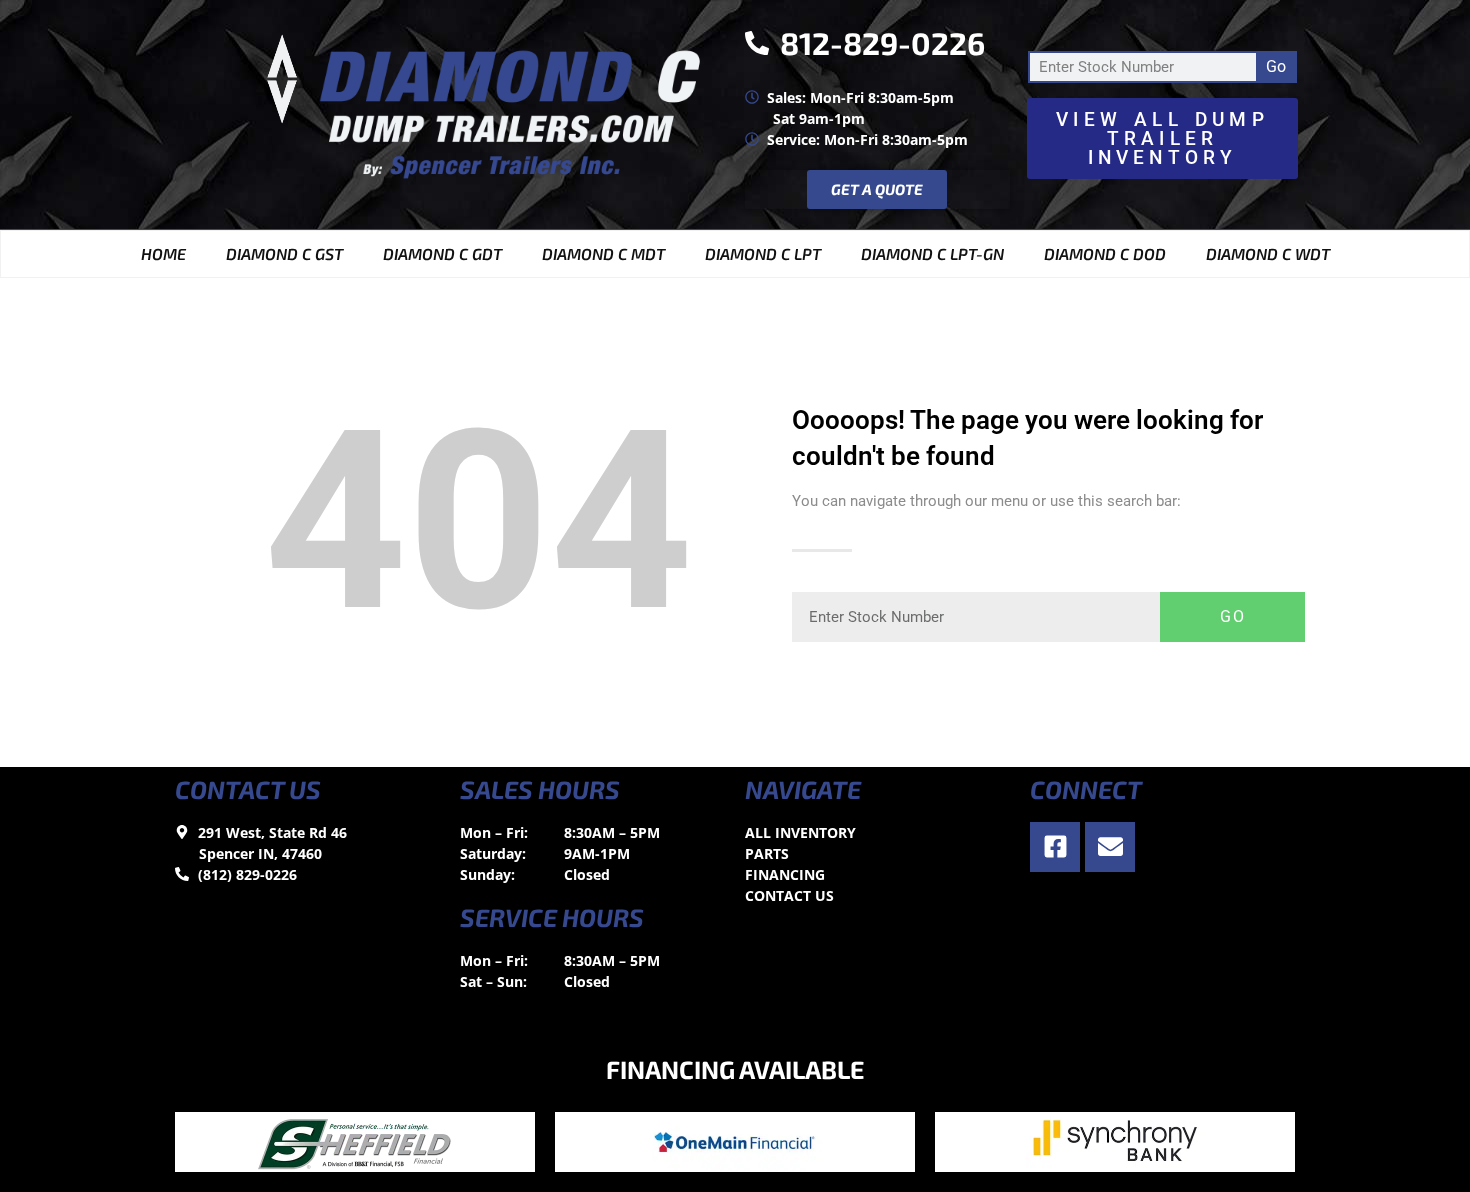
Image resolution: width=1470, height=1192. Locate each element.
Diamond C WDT (1268, 253)
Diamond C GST (284, 253)
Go (1276, 66)
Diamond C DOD (1105, 253)
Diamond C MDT (603, 253)
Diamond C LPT (763, 253)
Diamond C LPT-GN (932, 253)
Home (163, 253)
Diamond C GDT (442, 253)
